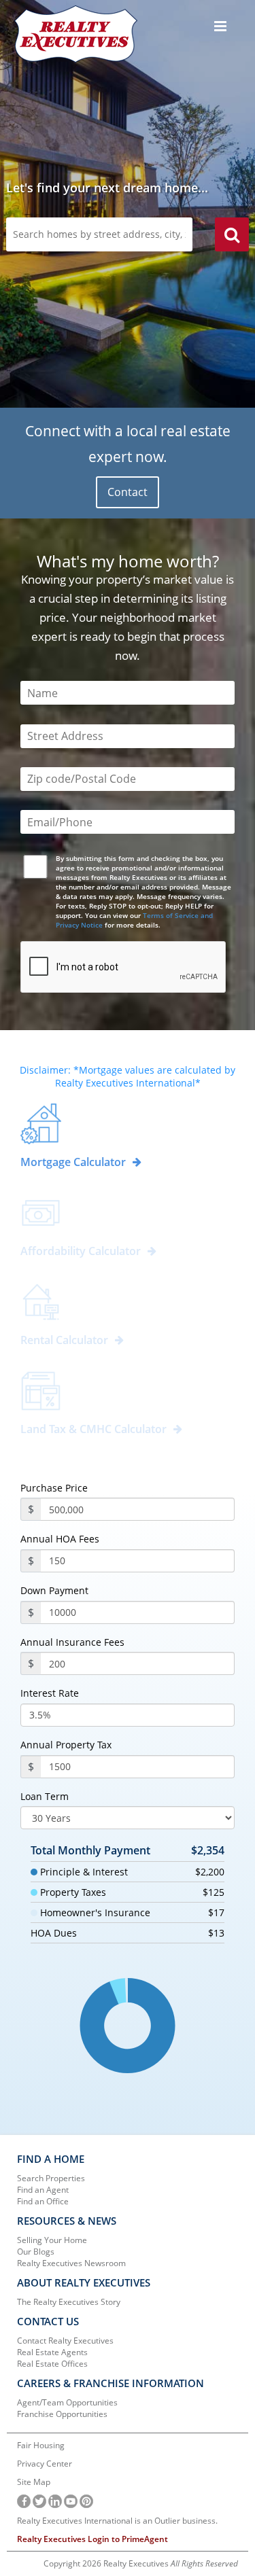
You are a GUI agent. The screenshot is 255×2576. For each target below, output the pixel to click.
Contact (128, 492)
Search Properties (51, 2178)
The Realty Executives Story (69, 2302)
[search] (232, 236)
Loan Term (45, 1797)
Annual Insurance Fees (72, 1642)
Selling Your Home (52, 2240)
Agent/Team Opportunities (67, 2402)
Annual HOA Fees (60, 1539)
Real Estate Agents (52, 2352)
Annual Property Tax (66, 1745)
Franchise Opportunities (62, 2414)
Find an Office (43, 2201)
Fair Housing (41, 2445)
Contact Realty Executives (65, 2341)
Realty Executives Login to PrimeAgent (92, 2539)
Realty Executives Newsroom (71, 2263)
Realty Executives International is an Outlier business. (117, 2521)
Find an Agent (43, 2190)
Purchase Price (54, 1488)
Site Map (34, 2482)
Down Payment (54, 1591)
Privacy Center (45, 2464)
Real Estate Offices (52, 2364)
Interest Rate (50, 1693)
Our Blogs (36, 2252)
